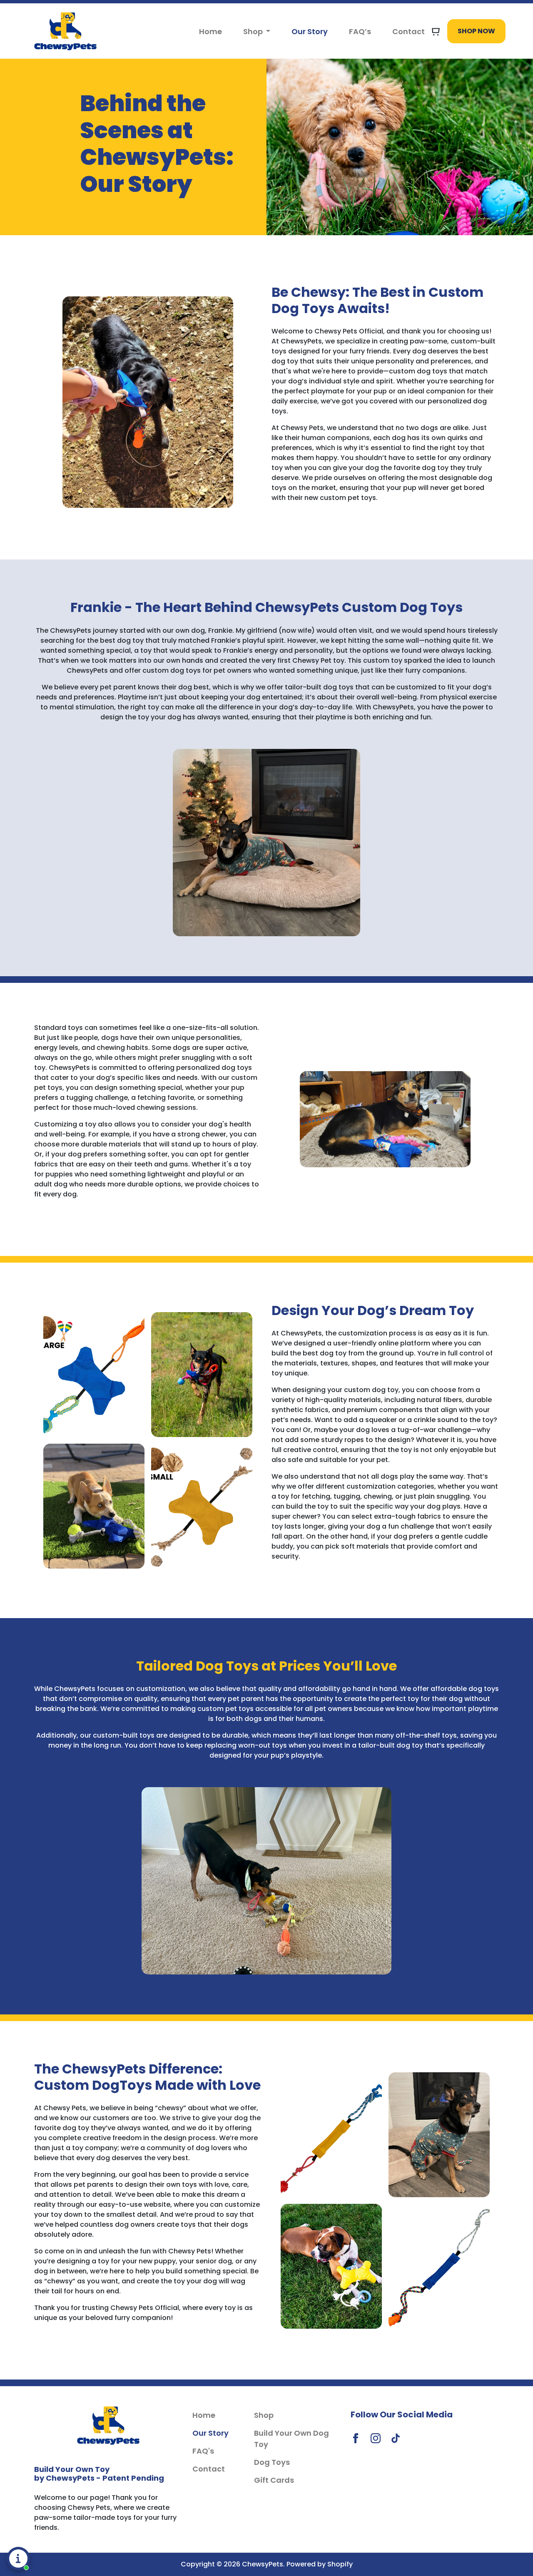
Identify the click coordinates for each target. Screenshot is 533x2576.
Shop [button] (254, 31)
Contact (408, 31)
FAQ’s (360, 31)
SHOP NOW (476, 31)
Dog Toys (272, 2462)
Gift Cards (274, 2480)
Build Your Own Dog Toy (291, 2439)
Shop (264, 2415)
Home (210, 31)
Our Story (310, 31)
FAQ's (203, 2451)
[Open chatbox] (18, 2559)
